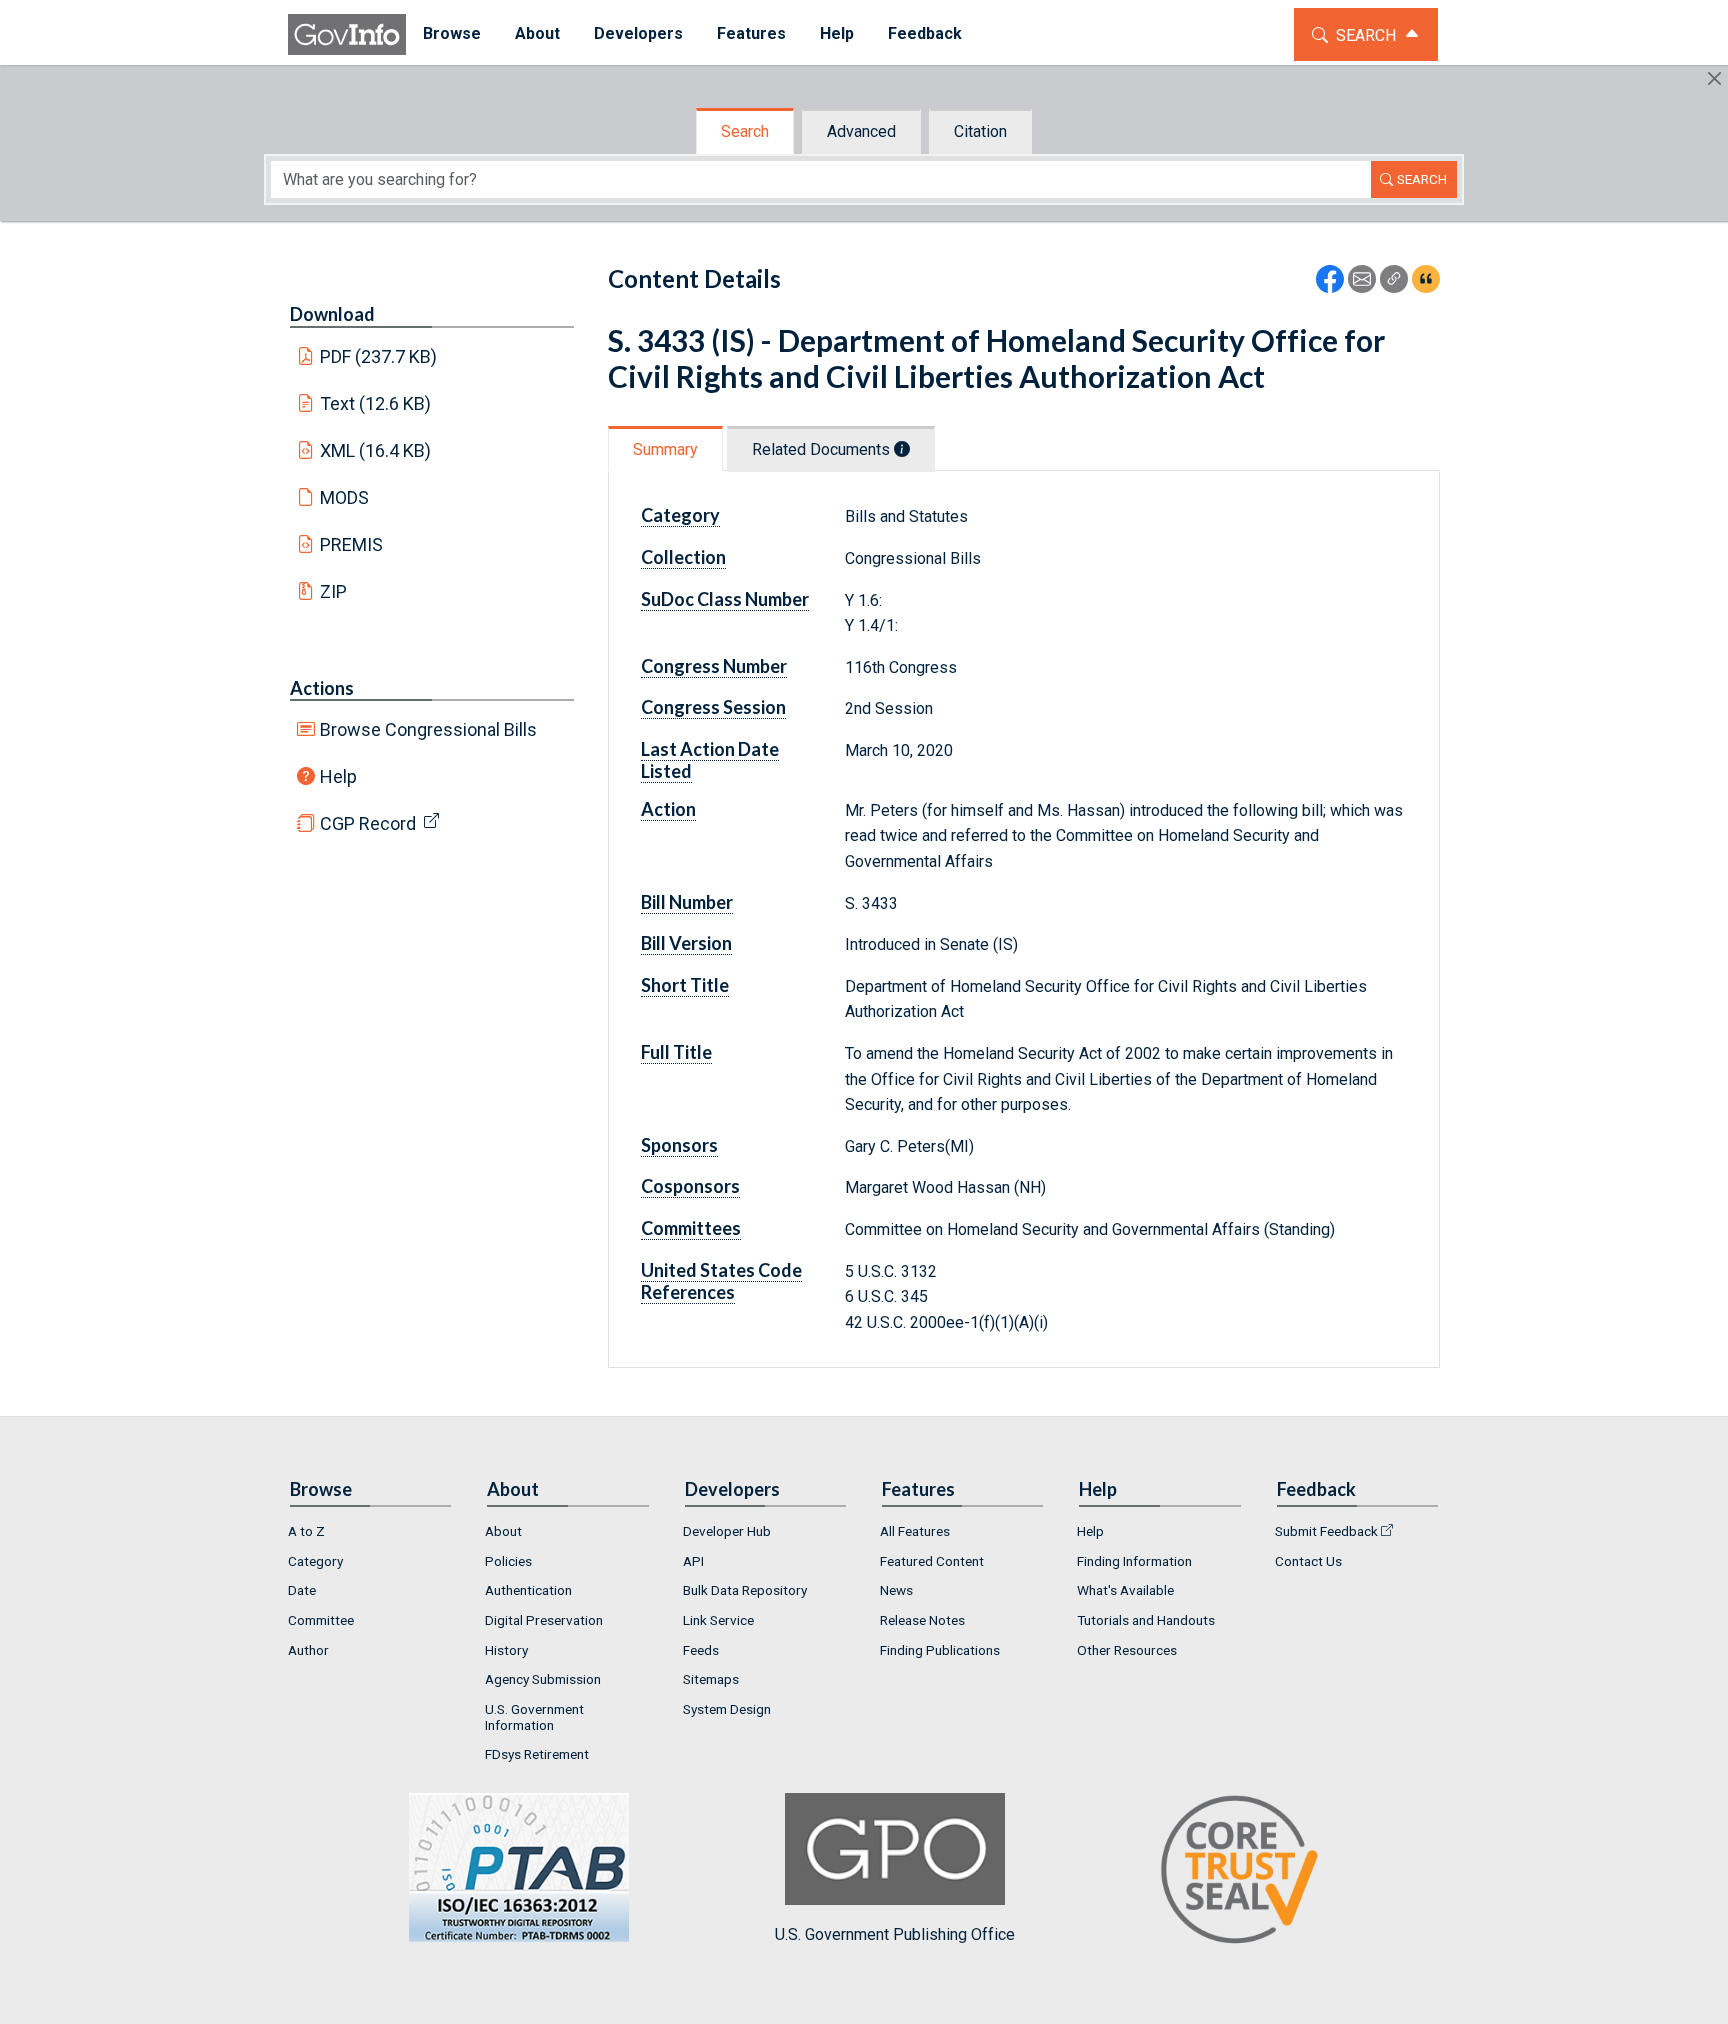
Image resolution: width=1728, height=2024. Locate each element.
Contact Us (1308, 1561)
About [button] (537, 33)
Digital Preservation (544, 1620)
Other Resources (1127, 1650)
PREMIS (351, 544)
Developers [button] (638, 33)
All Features (915, 1531)
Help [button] (837, 33)
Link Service (718, 1620)
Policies (508, 1561)
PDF (379, 356)
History (506, 1650)
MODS (344, 497)
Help (338, 776)
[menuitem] (452, 34)
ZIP (333, 591)
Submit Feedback (1326, 1531)
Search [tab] (745, 131)
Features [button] (751, 33)
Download (332, 314)
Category (315, 1561)
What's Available (1125, 1590)
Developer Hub (727, 1531)
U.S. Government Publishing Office (895, 1934)
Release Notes (922, 1620)
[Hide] (1714, 78)
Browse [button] (452, 33)
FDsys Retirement (537, 1754)
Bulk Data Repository (745, 1590)
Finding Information (1134, 1561)
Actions (322, 688)
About (503, 1531)
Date (302, 1590)
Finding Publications (940, 1650)
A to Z (306, 1531)
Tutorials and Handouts (1146, 1620)
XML (376, 450)
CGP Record (368, 823)
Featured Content (932, 1561)
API (693, 1561)
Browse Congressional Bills (428, 729)
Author (308, 1650)
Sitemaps (711, 1679)
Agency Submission (543, 1679)
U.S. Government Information (534, 1717)
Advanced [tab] (861, 131)
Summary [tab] (665, 449)
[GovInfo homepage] (347, 34)
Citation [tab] (980, 131)
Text (376, 403)
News (896, 1590)
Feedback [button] (925, 33)
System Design (727, 1709)
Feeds (701, 1650)
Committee (321, 1620)
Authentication (528, 1590)
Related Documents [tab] (823, 449)
